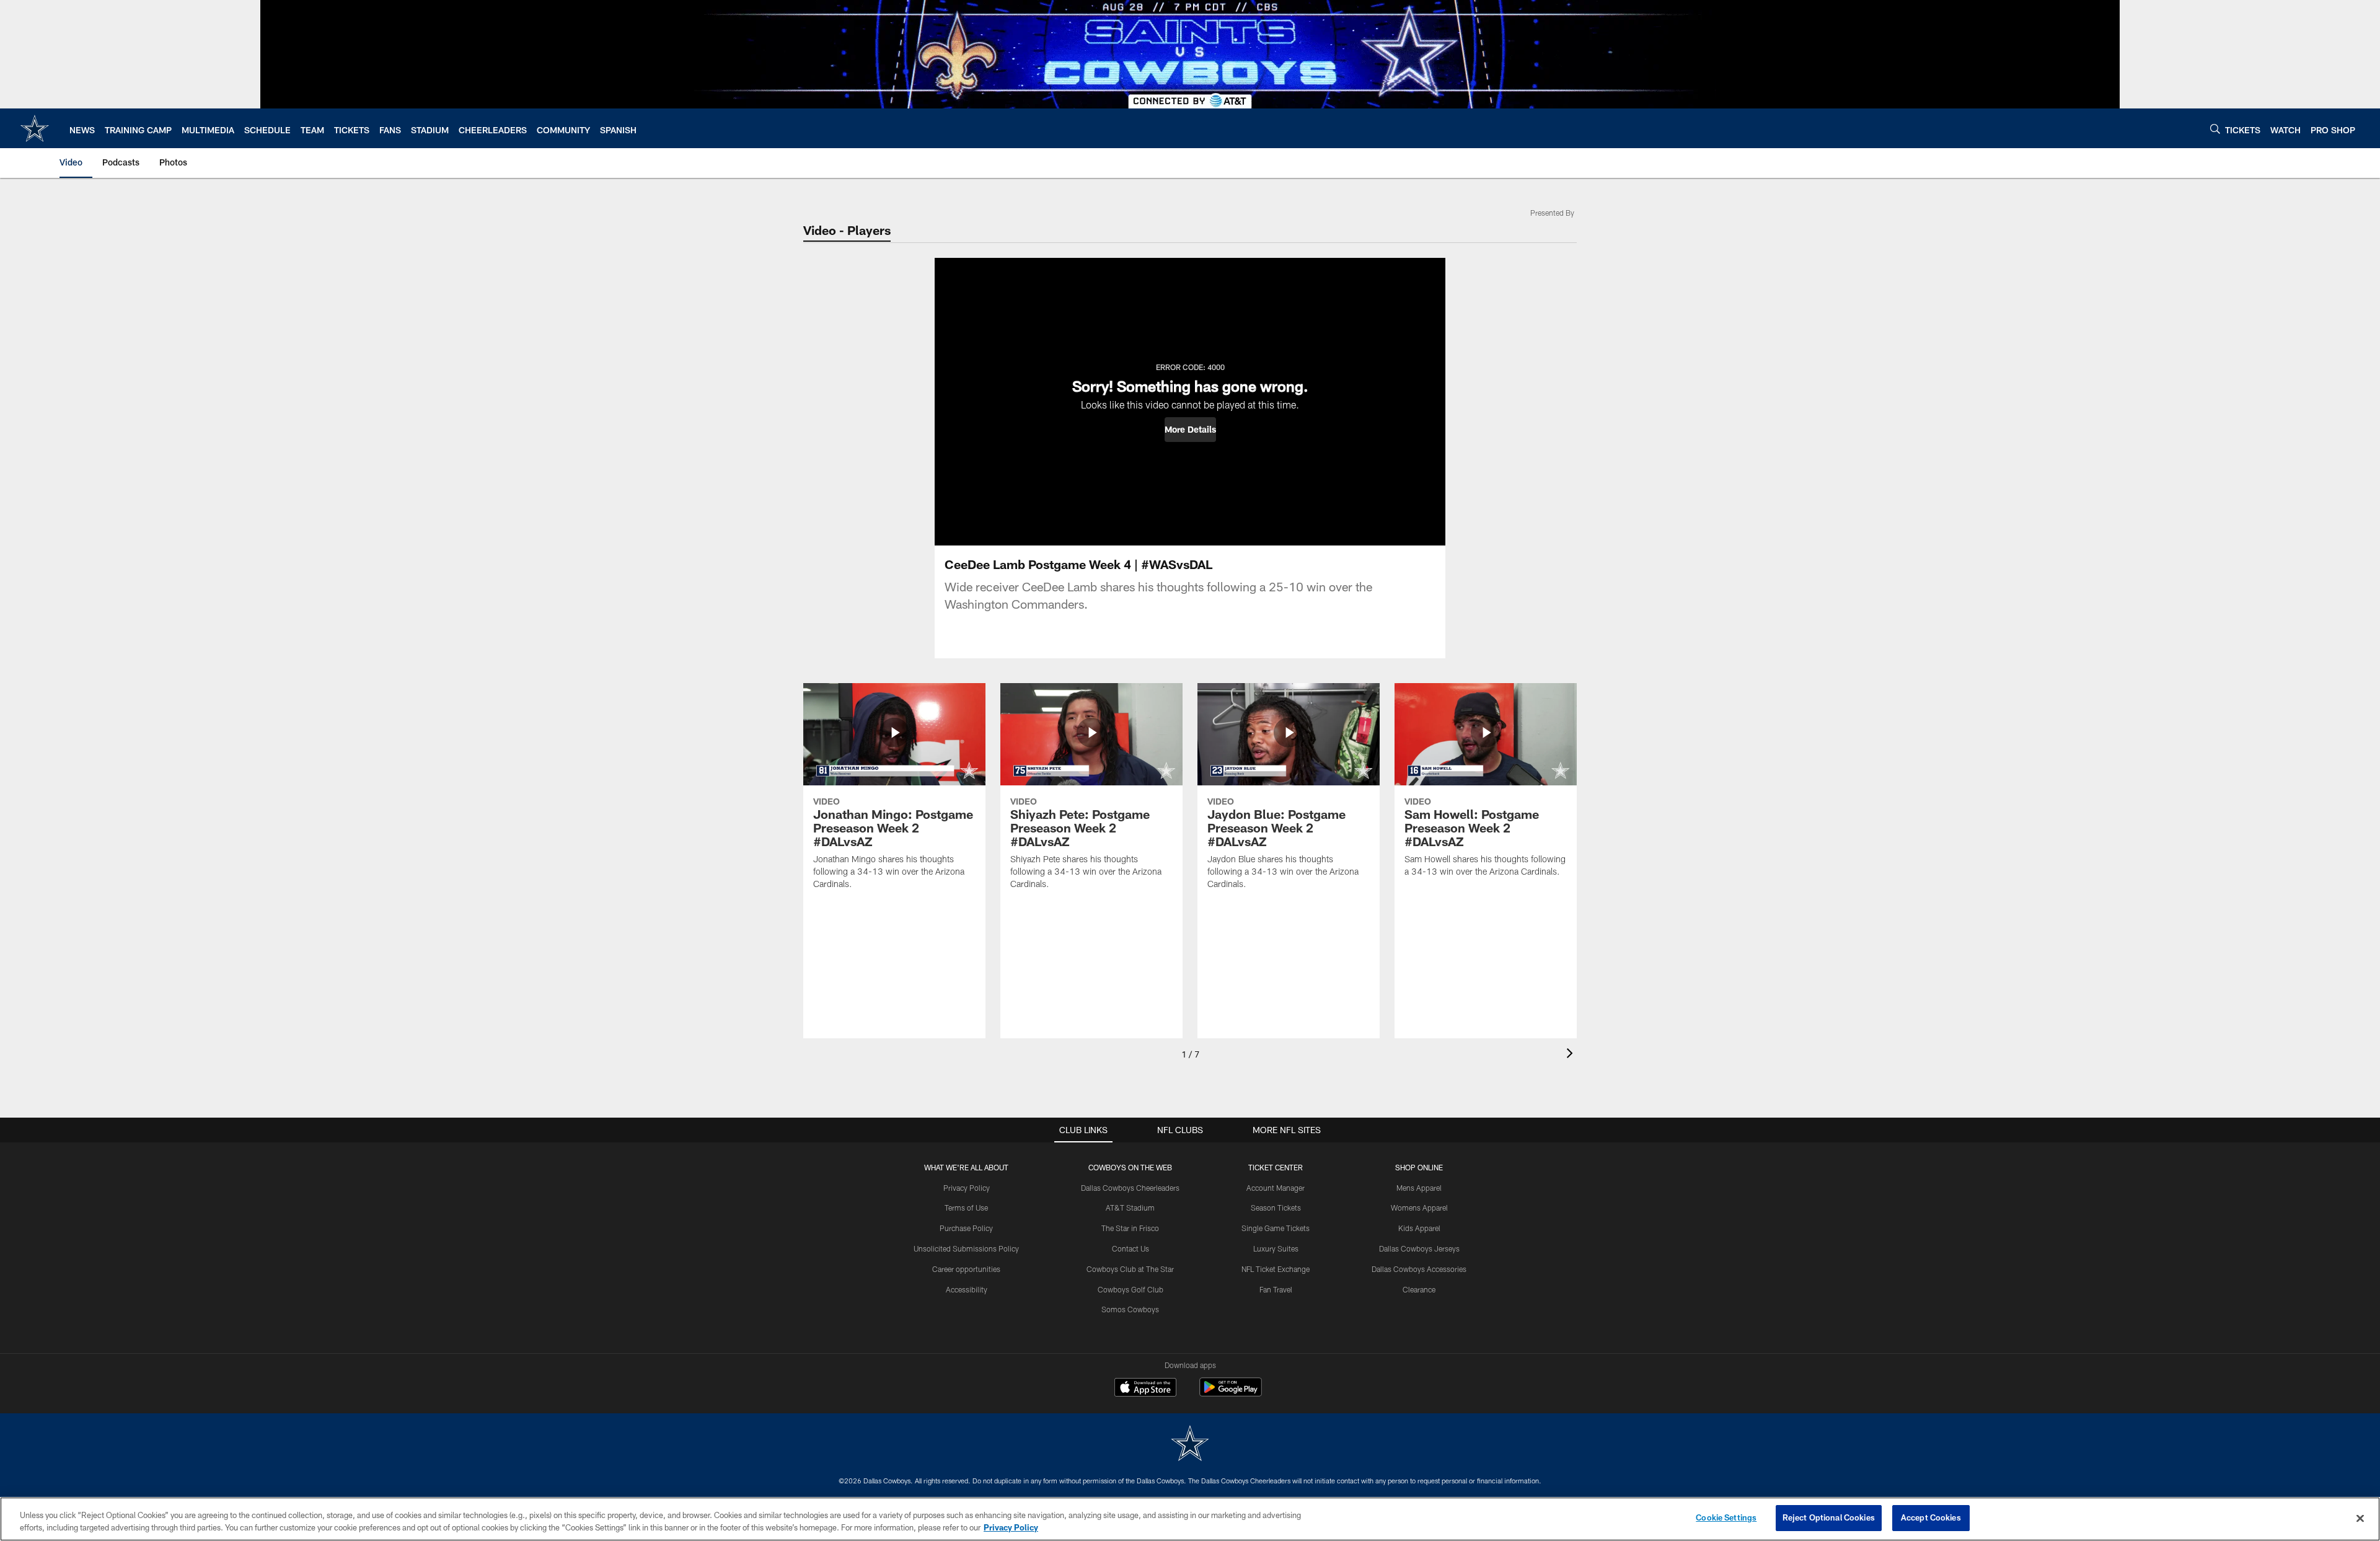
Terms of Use (966, 1208)
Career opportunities (966, 1269)
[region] (1190, 1519)
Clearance (1419, 1289)
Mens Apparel (1419, 1188)
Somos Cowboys (1130, 1309)
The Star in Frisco (1130, 1228)
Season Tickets (1276, 1208)
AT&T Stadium (1130, 1208)
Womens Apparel (1419, 1208)
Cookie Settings (1726, 1517)
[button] (1190, 430)
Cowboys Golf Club (1130, 1289)
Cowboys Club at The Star (1130, 1269)
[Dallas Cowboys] (1190, 1445)
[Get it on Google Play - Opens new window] (1231, 1393)
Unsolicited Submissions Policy (966, 1248)
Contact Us (1130, 1248)
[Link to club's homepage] (35, 128)
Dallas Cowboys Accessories (1419, 1269)
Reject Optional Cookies (1829, 1517)
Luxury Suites (1276, 1248)
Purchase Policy (966, 1228)
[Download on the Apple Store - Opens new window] (1145, 1389)
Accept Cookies (1931, 1517)
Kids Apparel (1419, 1228)
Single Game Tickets (1276, 1228)
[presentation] (1572, 1055)
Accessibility (967, 1289)
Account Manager (1276, 1188)
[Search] (2215, 129)
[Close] (2360, 1518)
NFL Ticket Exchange (1276, 1269)
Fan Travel (1276, 1289)
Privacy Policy (967, 1188)
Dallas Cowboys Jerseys (1419, 1248)
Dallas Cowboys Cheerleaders (1130, 1188)
